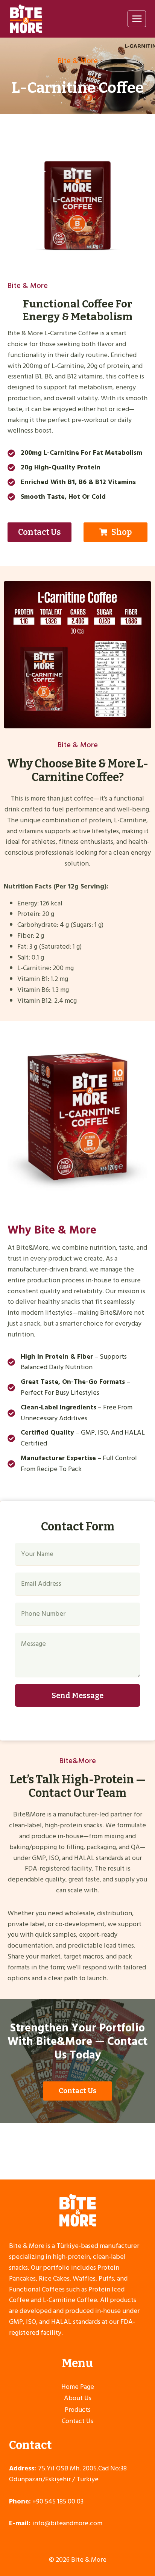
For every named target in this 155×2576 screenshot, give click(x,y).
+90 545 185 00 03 (58, 2501)
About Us (78, 2398)
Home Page (78, 2387)
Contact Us (77, 2421)
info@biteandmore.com (67, 2523)
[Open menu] (137, 19)
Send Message (77, 1695)
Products (78, 2410)
